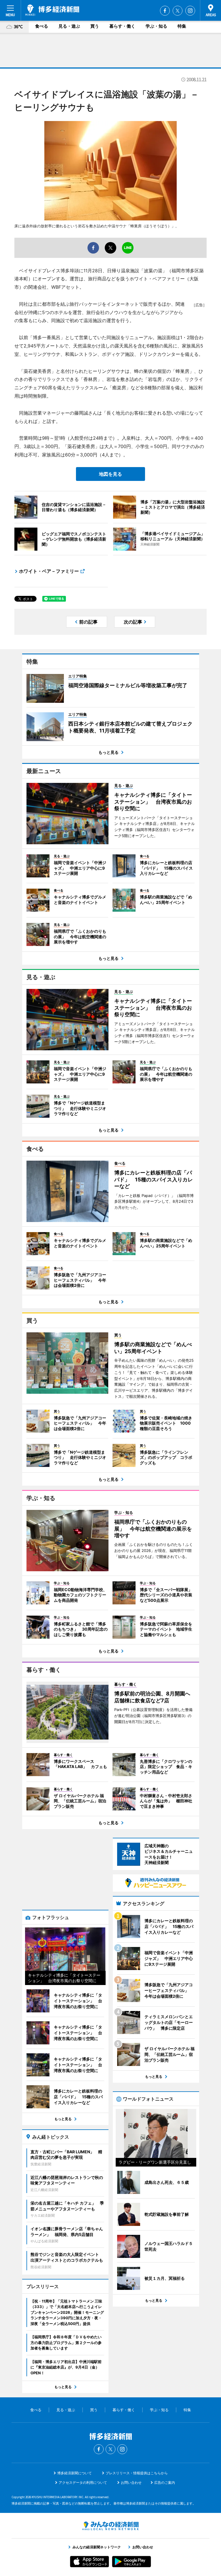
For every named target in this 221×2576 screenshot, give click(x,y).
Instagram (190, 11)
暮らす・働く (122, 26)
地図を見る (110, 474)
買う (95, 26)
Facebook (165, 11)
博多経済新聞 (52, 10)
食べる (42, 26)
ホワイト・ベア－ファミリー (49, 571)
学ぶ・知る (156, 26)
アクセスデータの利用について (83, 2482)
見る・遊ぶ (69, 26)
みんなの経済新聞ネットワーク (110, 2526)
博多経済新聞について (75, 2473)
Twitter (178, 11)
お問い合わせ (131, 2482)
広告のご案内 (165, 2482)
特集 (182, 26)
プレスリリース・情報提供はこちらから (137, 2473)
